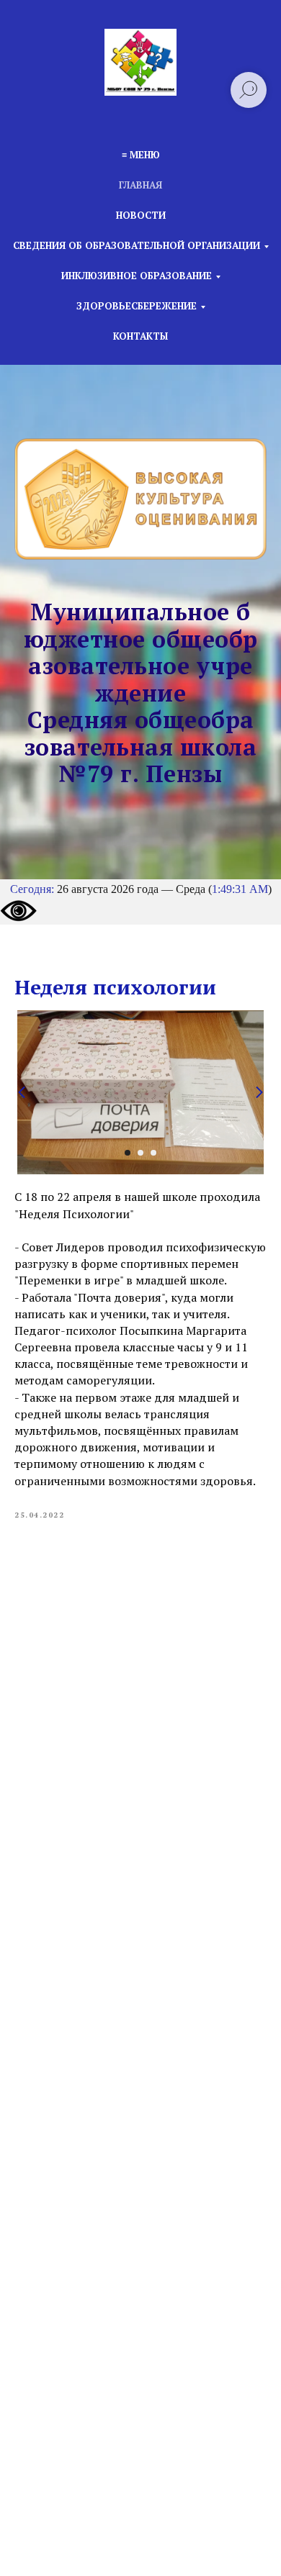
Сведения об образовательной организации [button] (137, 245)
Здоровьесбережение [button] (137, 306)
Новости (141, 215)
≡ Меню (141, 155)
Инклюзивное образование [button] (137, 276)
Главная (140, 185)
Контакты (140, 336)
